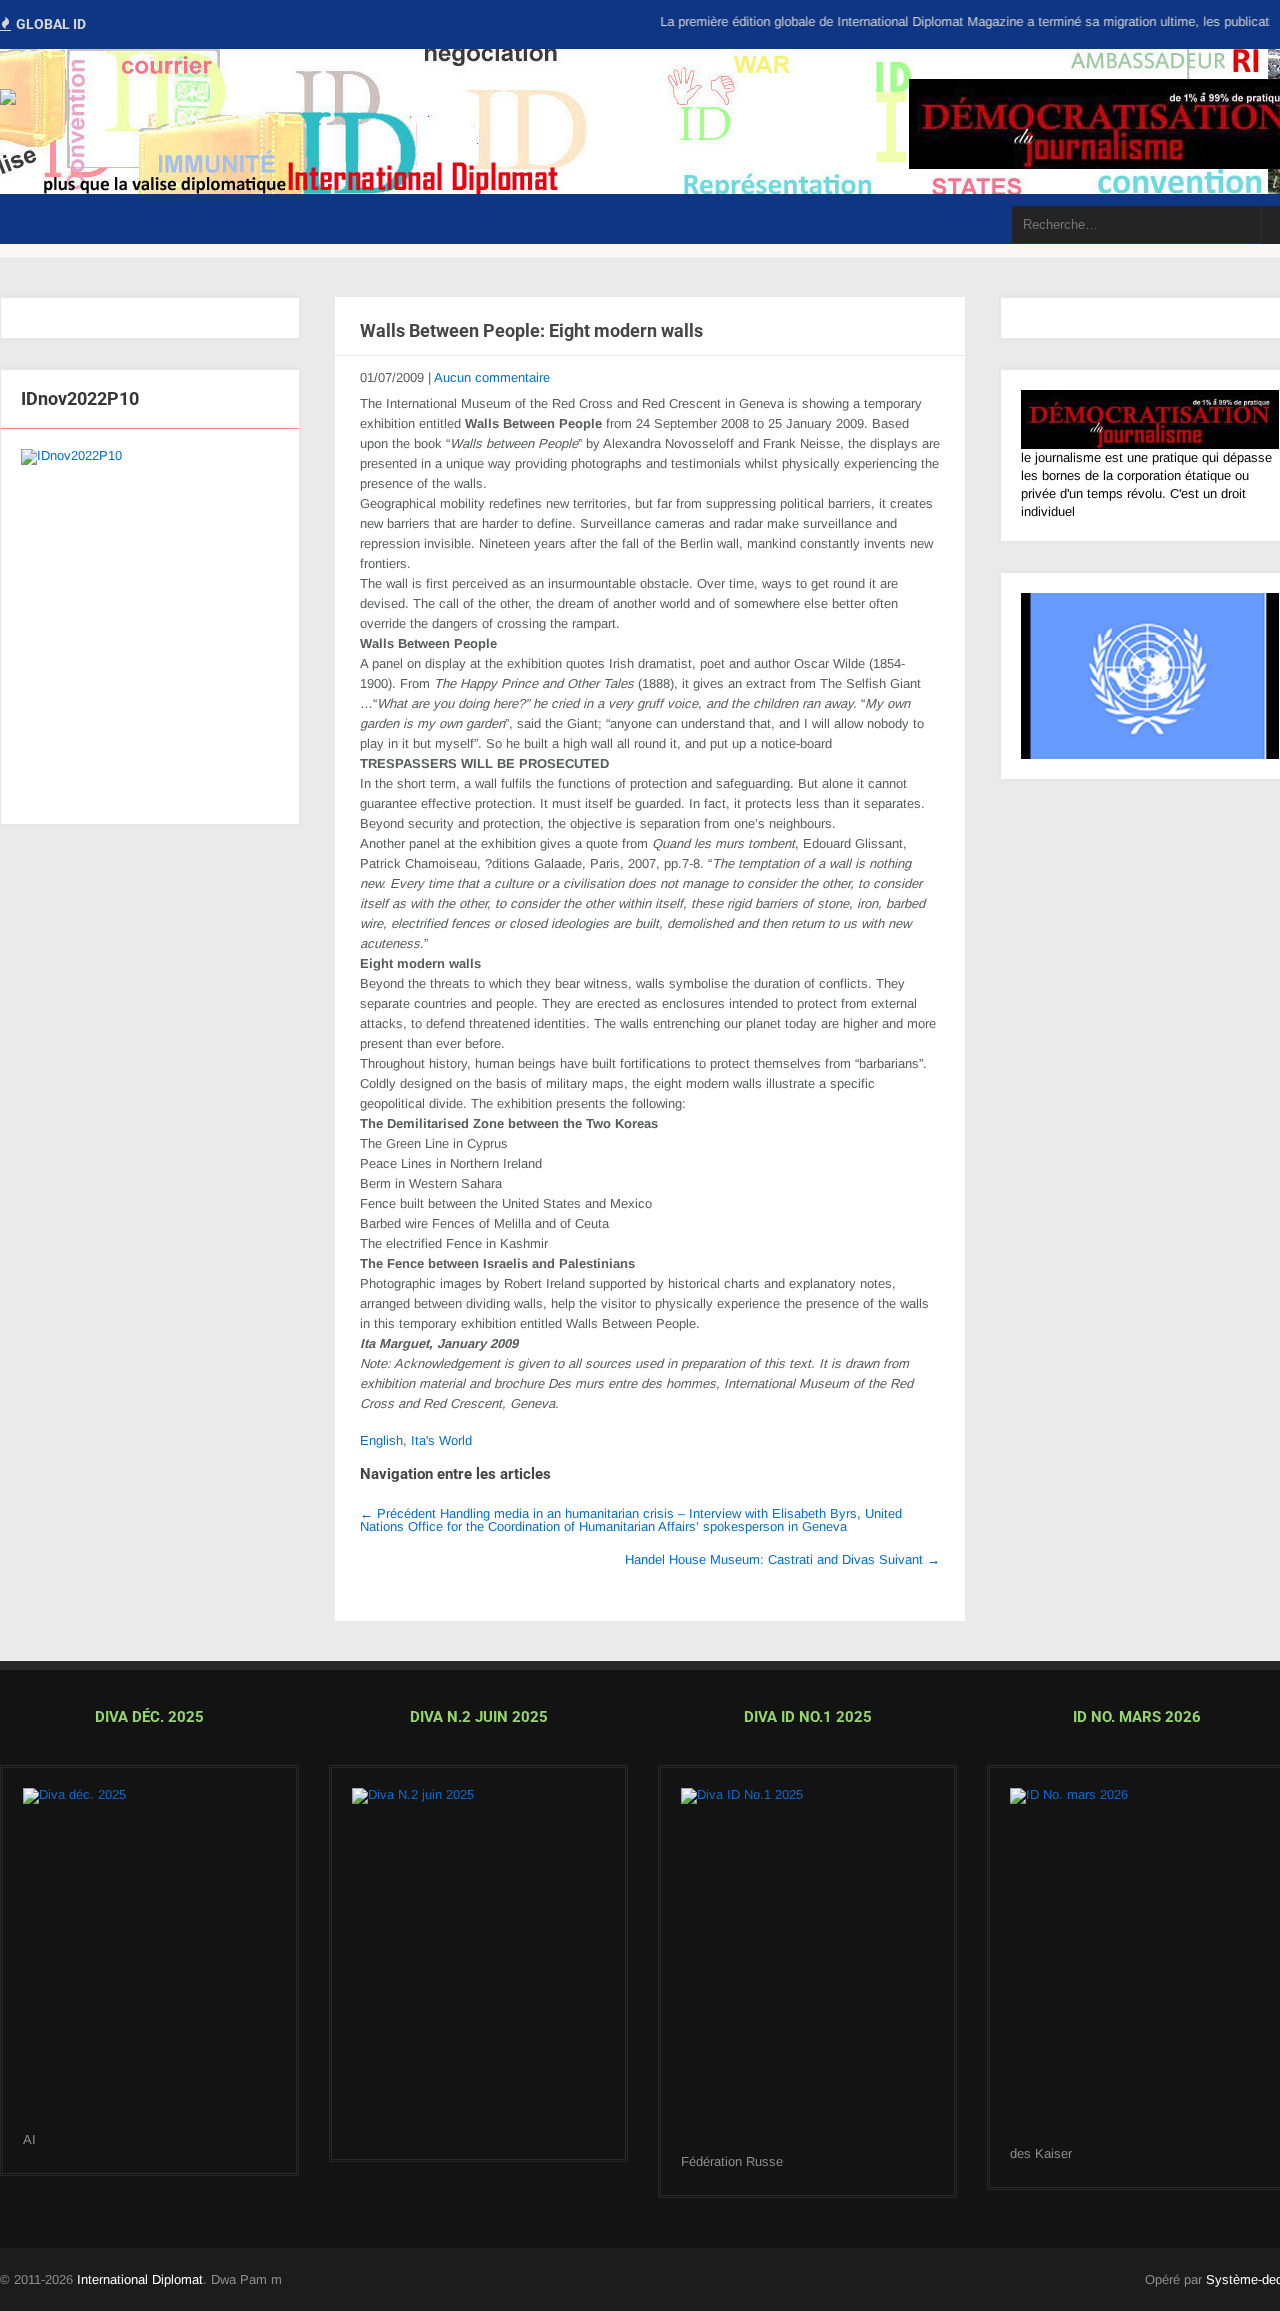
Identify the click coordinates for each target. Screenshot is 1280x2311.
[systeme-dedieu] (1150, 419)
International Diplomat (140, 2279)
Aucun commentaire (492, 377)
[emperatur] (1136, 1967)
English (381, 1440)
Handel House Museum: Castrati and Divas (782, 1559)
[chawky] (807, 1971)
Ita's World (441, 1440)
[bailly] (150, 626)
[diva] (149, 1960)
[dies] (478, 1963)
